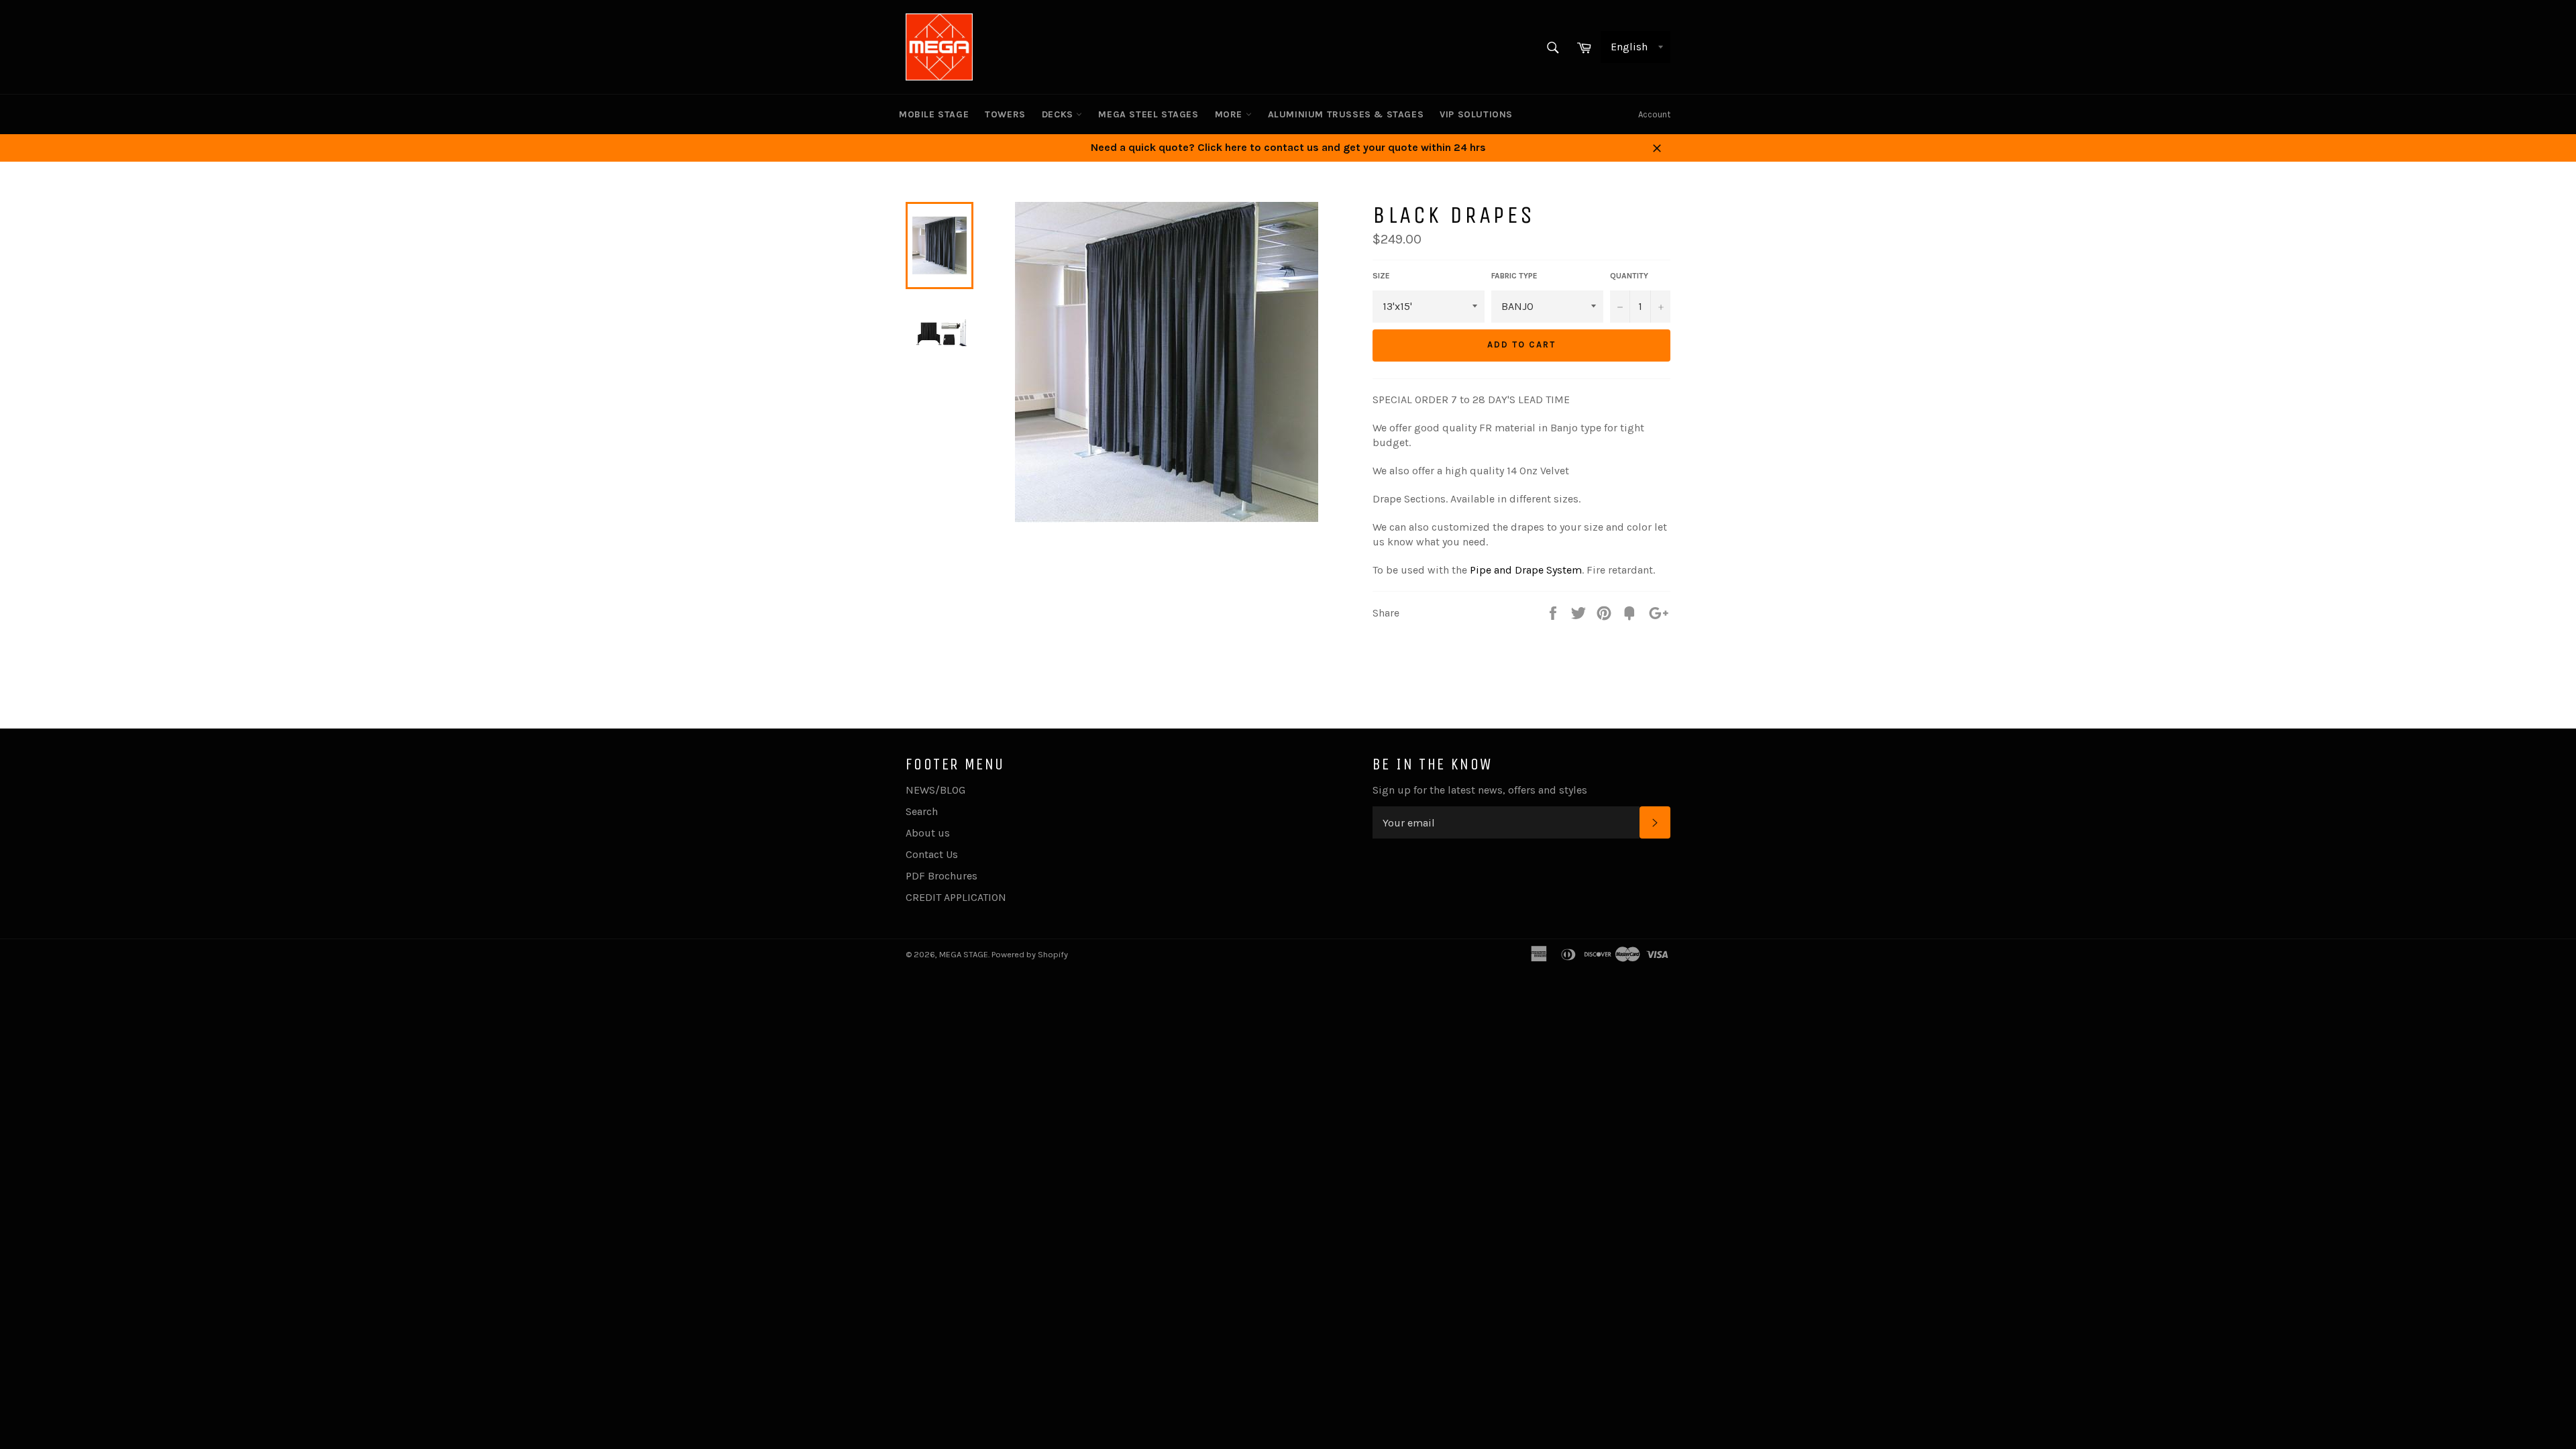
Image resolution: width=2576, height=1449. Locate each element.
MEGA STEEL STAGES (1148, 114)
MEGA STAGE (964, 954)
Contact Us (932, 854)
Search (922, 811)
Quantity (1629, 276)
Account (1654, 114)
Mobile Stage (934, 114)
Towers (1005, 114)
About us (928, 833)
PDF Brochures (942, 876)
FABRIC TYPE (1514, 276)
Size (1381, 276)
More (1230, 114)
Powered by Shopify (1030, 954)
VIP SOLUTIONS (1476, 114)
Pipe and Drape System (1526, 570)
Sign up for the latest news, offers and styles (1480, 790)
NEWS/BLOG (935, 790)
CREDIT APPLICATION (956, 897)
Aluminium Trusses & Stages (1346, 114)
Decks (1059, 114)
